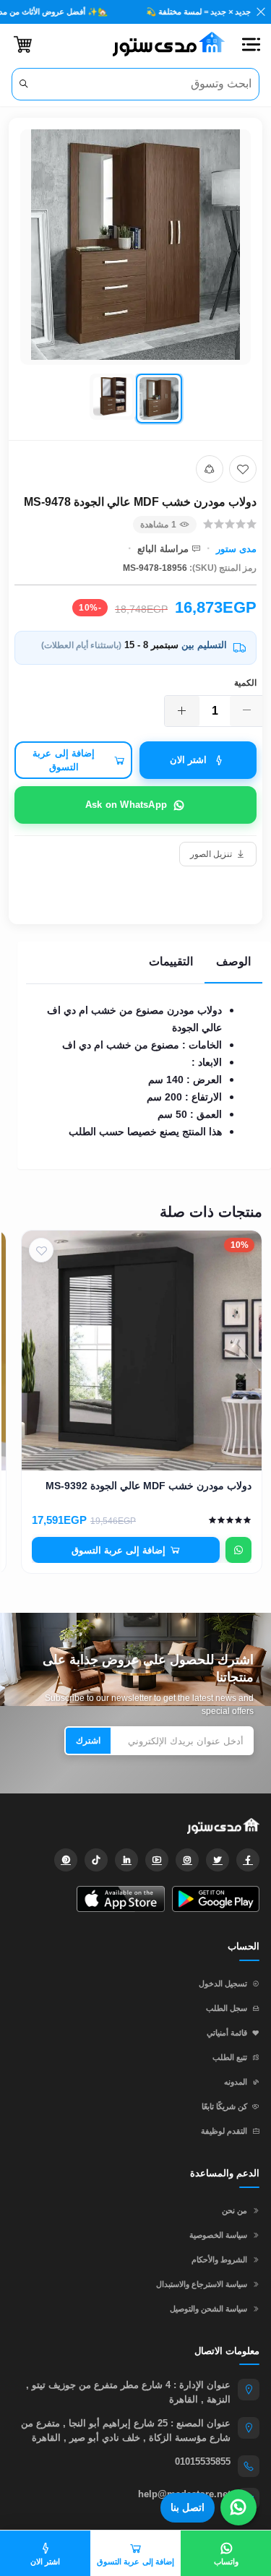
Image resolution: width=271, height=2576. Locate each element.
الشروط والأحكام (219, 2260)
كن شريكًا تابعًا (224, 2106)
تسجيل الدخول (223, 1983)
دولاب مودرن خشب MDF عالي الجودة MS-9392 (149, 1486)
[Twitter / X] (218, 1860)
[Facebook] (248, 1860)
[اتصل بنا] (238, 2507)
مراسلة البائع (163, 549)
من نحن (235, 2210)
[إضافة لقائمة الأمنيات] (243, 469)
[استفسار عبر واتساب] (238, 1550)
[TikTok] (96, 1860)
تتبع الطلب (230, 2057)
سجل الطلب (227, 2008)
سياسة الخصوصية (218, 2235)
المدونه (236, 2082)
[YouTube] (157, 1860)
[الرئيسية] (163, 44)
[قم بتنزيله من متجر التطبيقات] (120, 1899)
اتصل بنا (188, 2507)
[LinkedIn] (126, 1860)
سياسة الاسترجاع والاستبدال (202, 2284)
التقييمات (171, 961)
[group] (135, 279)
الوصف (233, 961)
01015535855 (203, 2461)
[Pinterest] (66, 1860)
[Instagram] (187, 1860)
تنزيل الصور (211, 854)
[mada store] (135, 1825)
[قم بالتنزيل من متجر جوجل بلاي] (216, 1899)
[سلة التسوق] (23, 44)
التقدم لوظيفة (224, 2131)
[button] (251, 44)
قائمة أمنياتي (227, 2033)
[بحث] (24, 84)
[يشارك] (210, 469)
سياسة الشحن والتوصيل (208, 2309)
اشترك (88, 1741)
